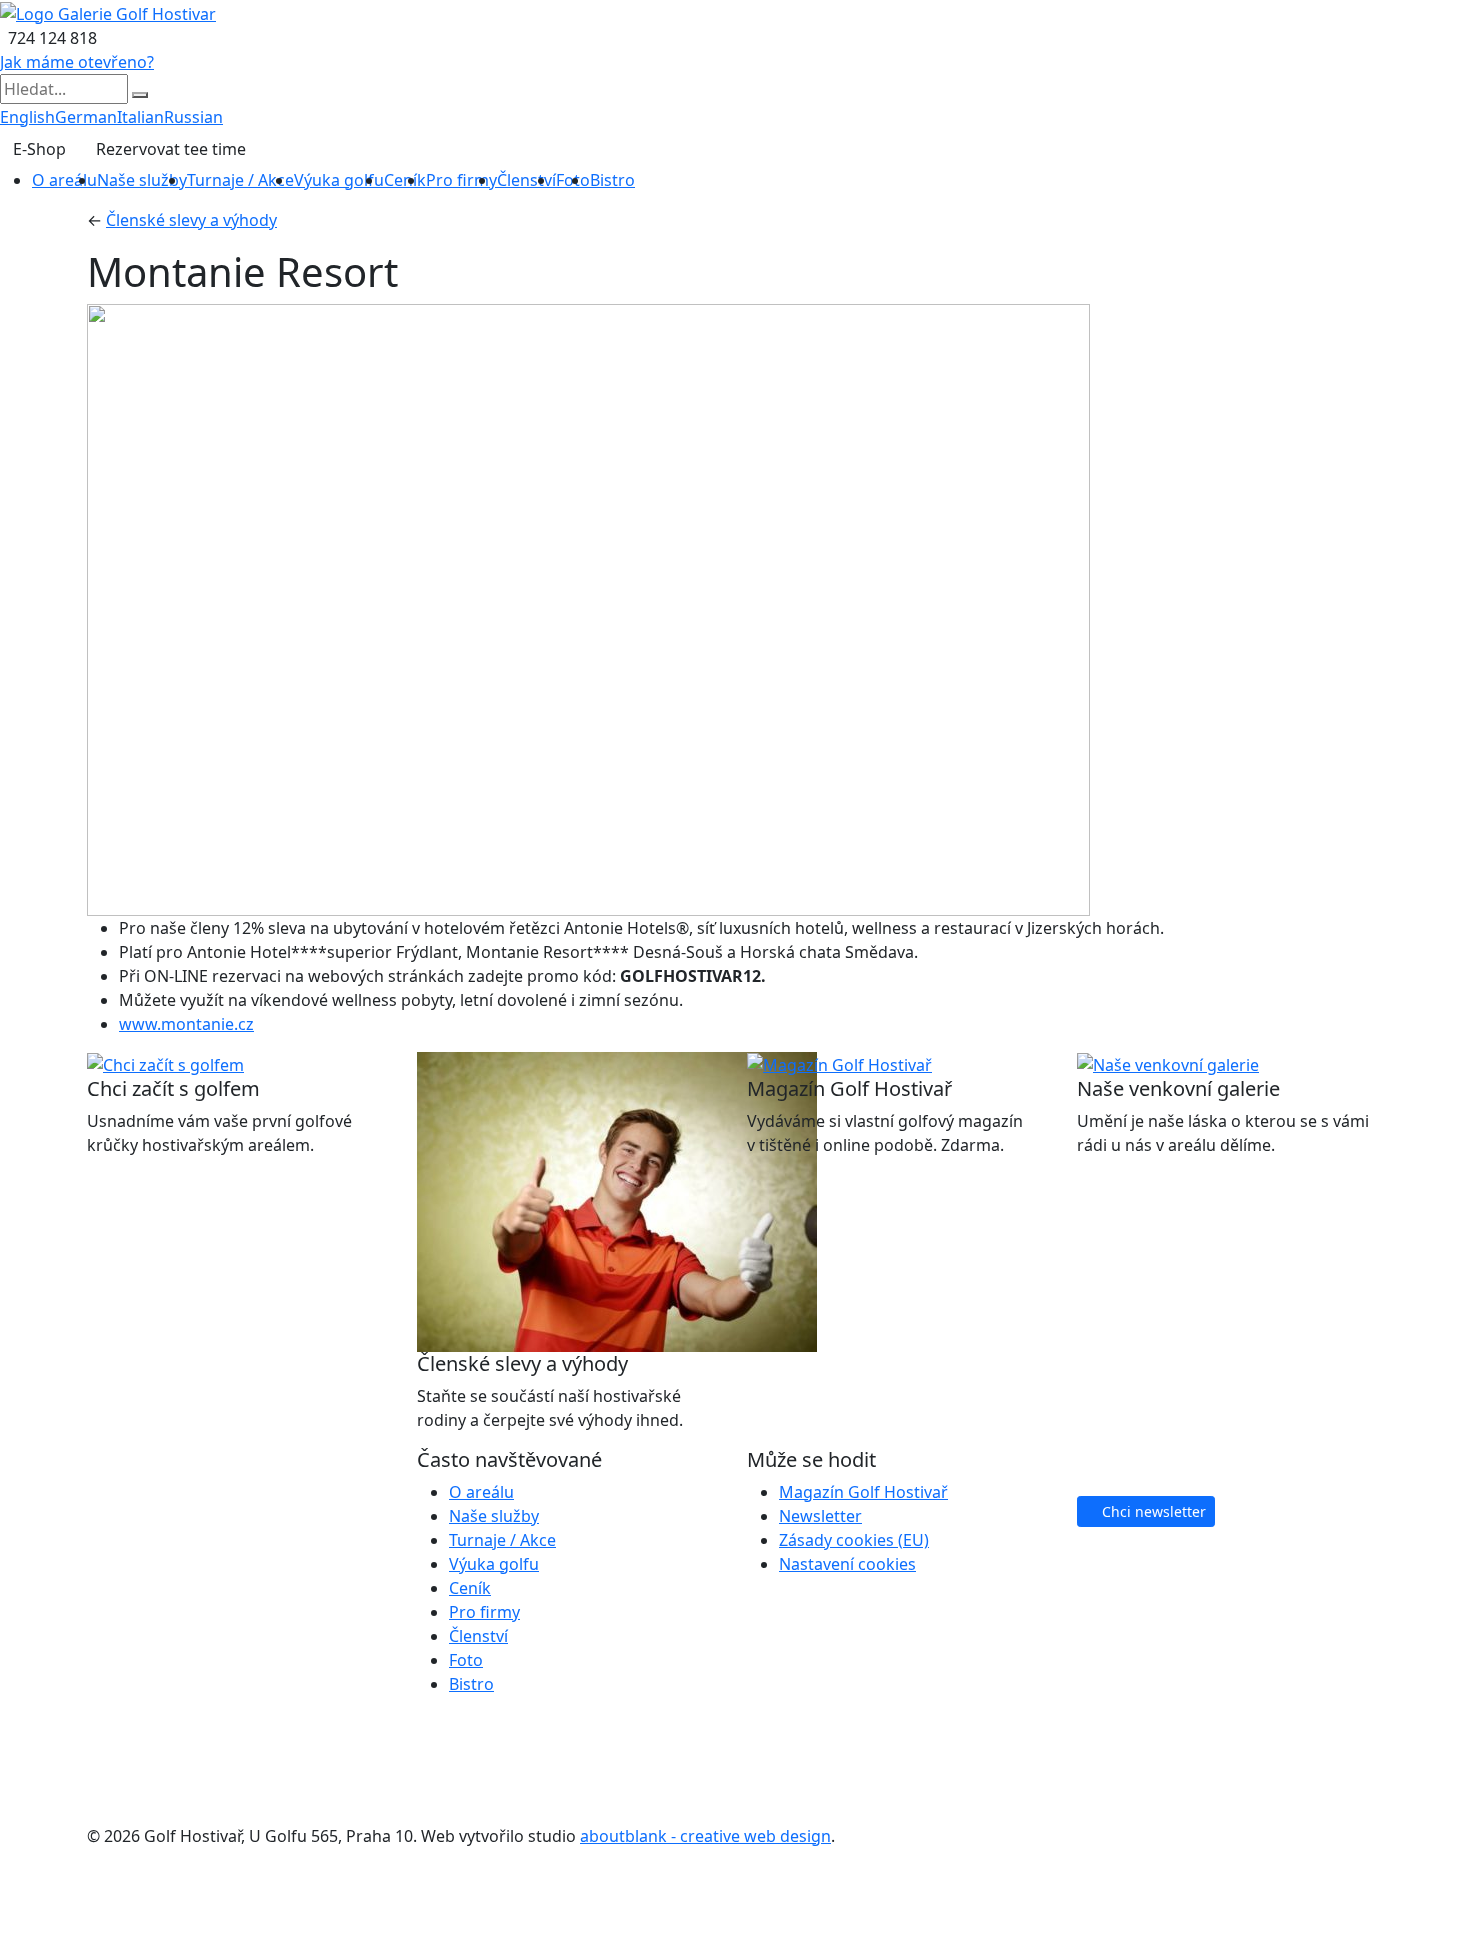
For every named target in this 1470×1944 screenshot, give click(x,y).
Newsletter (820, 1516)
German (86, 117)
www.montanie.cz (186, 1024)
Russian (193, 117)
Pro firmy (461, 180)
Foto (466, 1660)
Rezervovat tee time (171, 149)
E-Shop (39, 149)
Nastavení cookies (847, 1564)
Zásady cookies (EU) (854, 1540)
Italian (140, 117)
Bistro (612, 180)
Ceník (405, 180)
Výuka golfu (339, 180)
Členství (526, 180)
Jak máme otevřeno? (77, 62)
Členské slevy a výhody (191, 220)
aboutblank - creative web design (705, 1836)
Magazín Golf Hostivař (863, 1492)
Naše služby (142, 180)
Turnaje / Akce (240, 180)
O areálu (64, 180)
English (27, 117)
